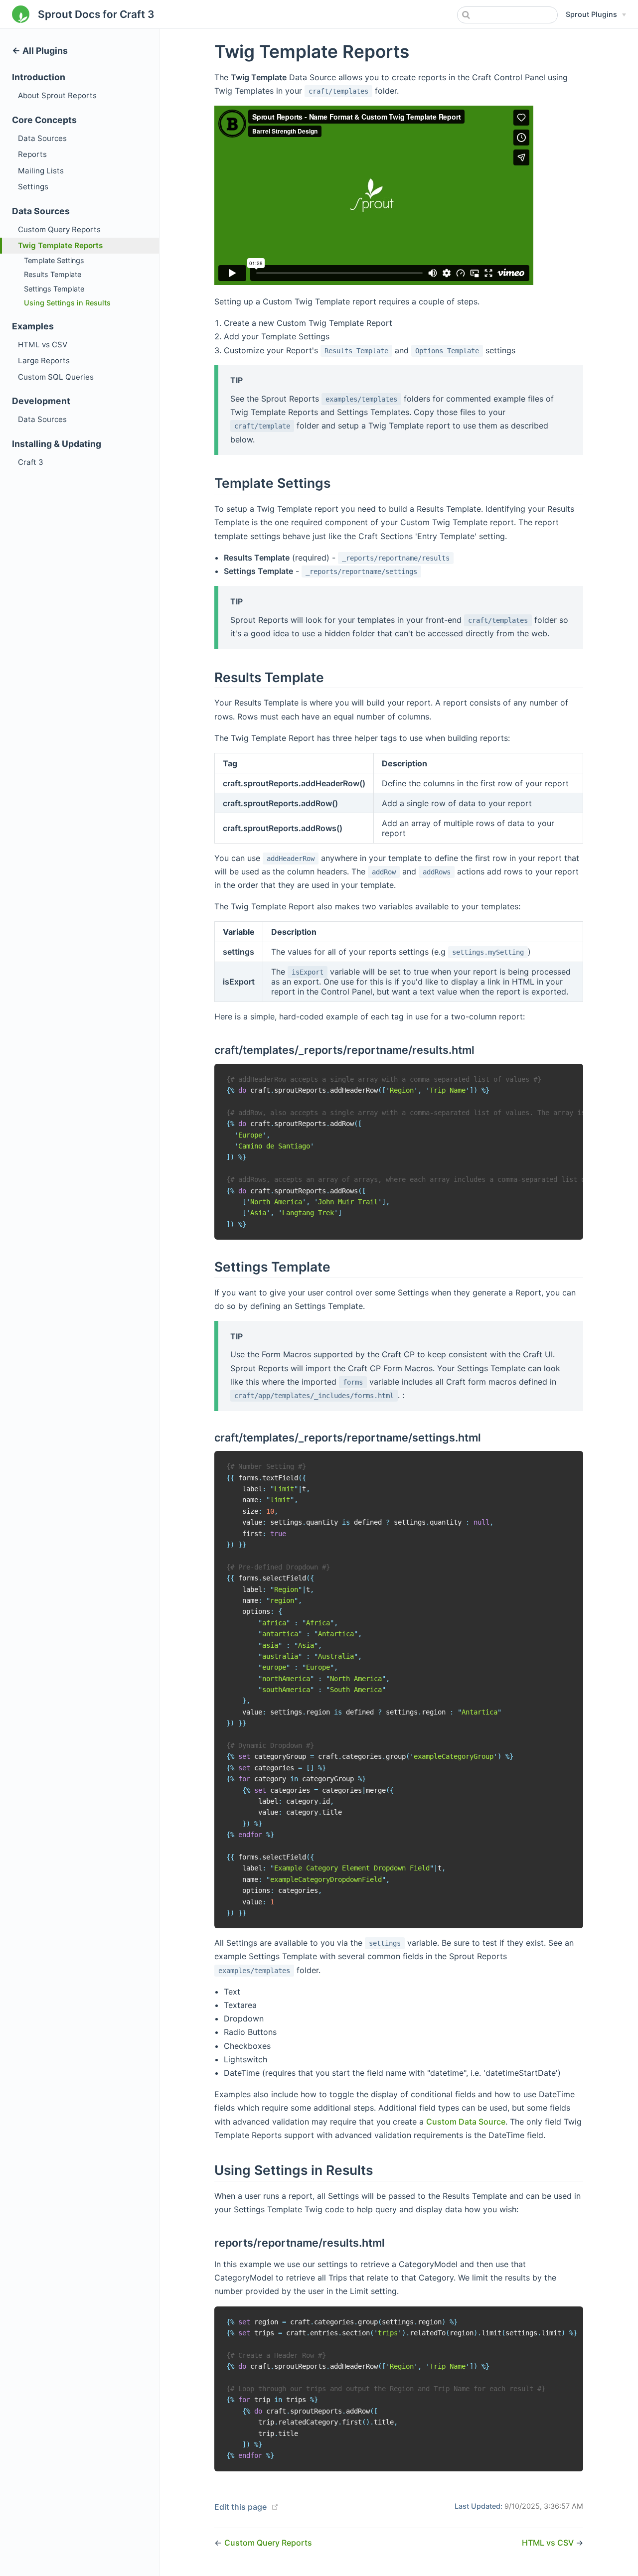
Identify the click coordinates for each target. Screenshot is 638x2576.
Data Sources (42, 138)
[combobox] (507, 15)
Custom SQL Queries (56, 377)
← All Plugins (40, 51)
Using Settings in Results (67, 303)
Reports (32, 154)
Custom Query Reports (59, 229)
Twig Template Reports (60, 245)
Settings (33, 187)
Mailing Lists (41, 171)
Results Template (53, 274)
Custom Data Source (466, 2122)
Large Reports (44, 360)
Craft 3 (31, 462)
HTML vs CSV (43, 345)
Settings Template (54, 289)
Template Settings (54, 260)
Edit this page (240, 2507)
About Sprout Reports (57, 95)
